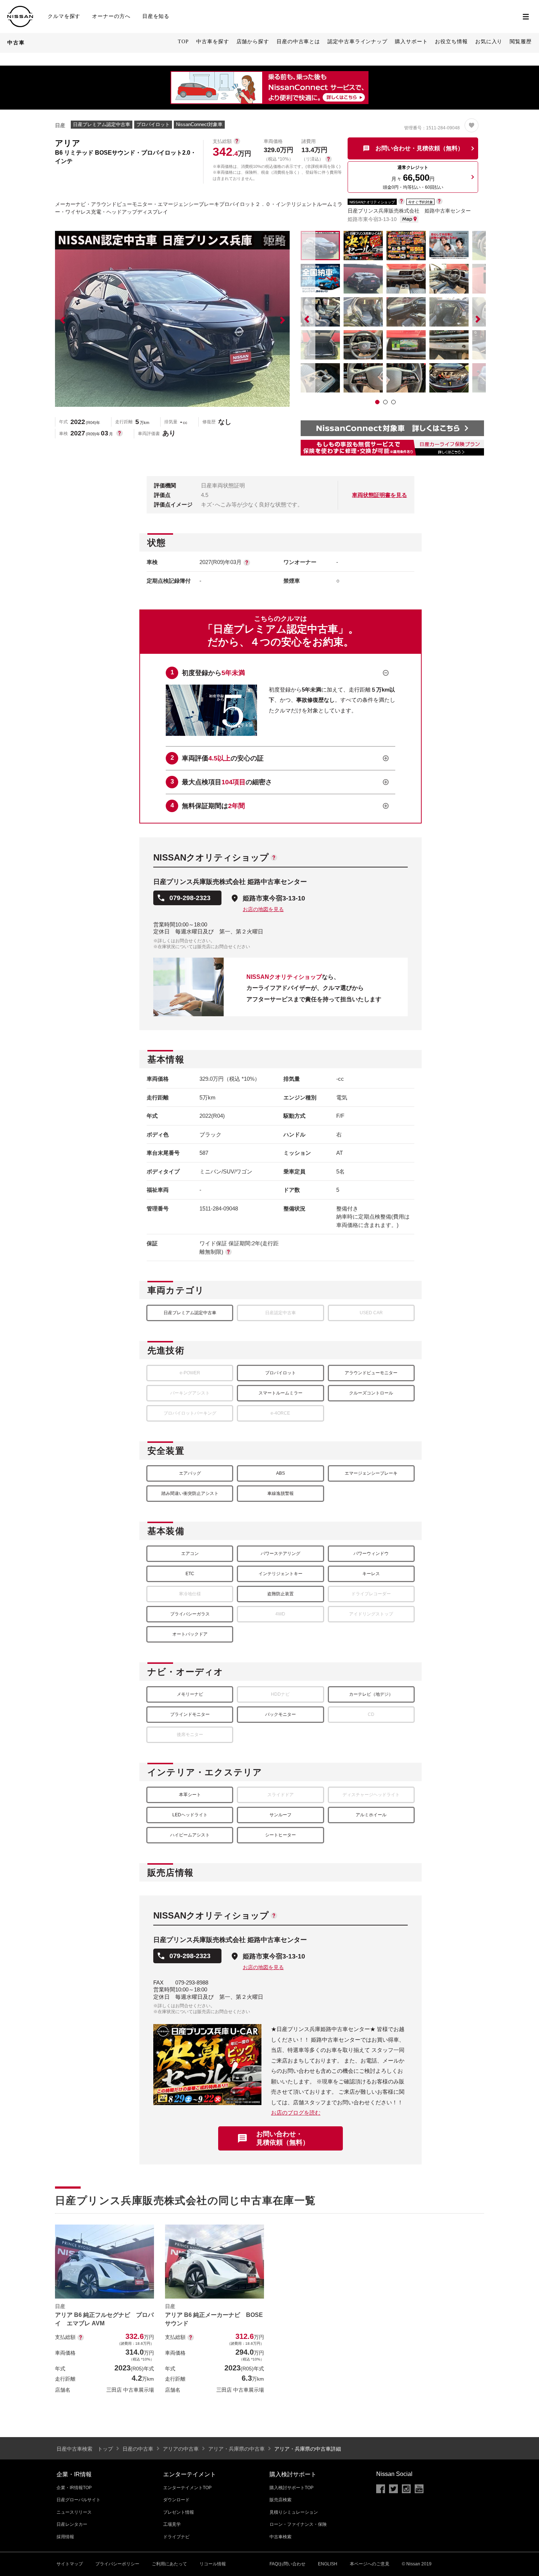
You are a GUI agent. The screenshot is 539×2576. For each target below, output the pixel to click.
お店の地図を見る (263, 909)
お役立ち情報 (451, 42)
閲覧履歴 (521, 42)
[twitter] (393, 2489)
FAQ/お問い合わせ (287, 2564)
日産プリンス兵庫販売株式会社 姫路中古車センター (409, 211)
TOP (183, 42)
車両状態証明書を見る (379, 495)
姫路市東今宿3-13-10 (274, 898)
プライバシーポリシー (117, 2564)
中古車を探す (212, 42)
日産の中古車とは (298, 42)
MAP (409, 219)
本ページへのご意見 (370, 2564)
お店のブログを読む (296, 2113)
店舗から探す (253, 42)
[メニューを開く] (526, 16)
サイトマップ (70, 2564)
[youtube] (419, 2489)
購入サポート (411, 42)
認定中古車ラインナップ (357, 42)
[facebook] (381, 2489)
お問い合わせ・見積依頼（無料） (283, 2138)
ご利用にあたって (169, 2564)
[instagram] (406, 2489)
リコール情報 (213, 2564)
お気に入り (489, 42)
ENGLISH (328, 2564)
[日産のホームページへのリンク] (20, 9)
